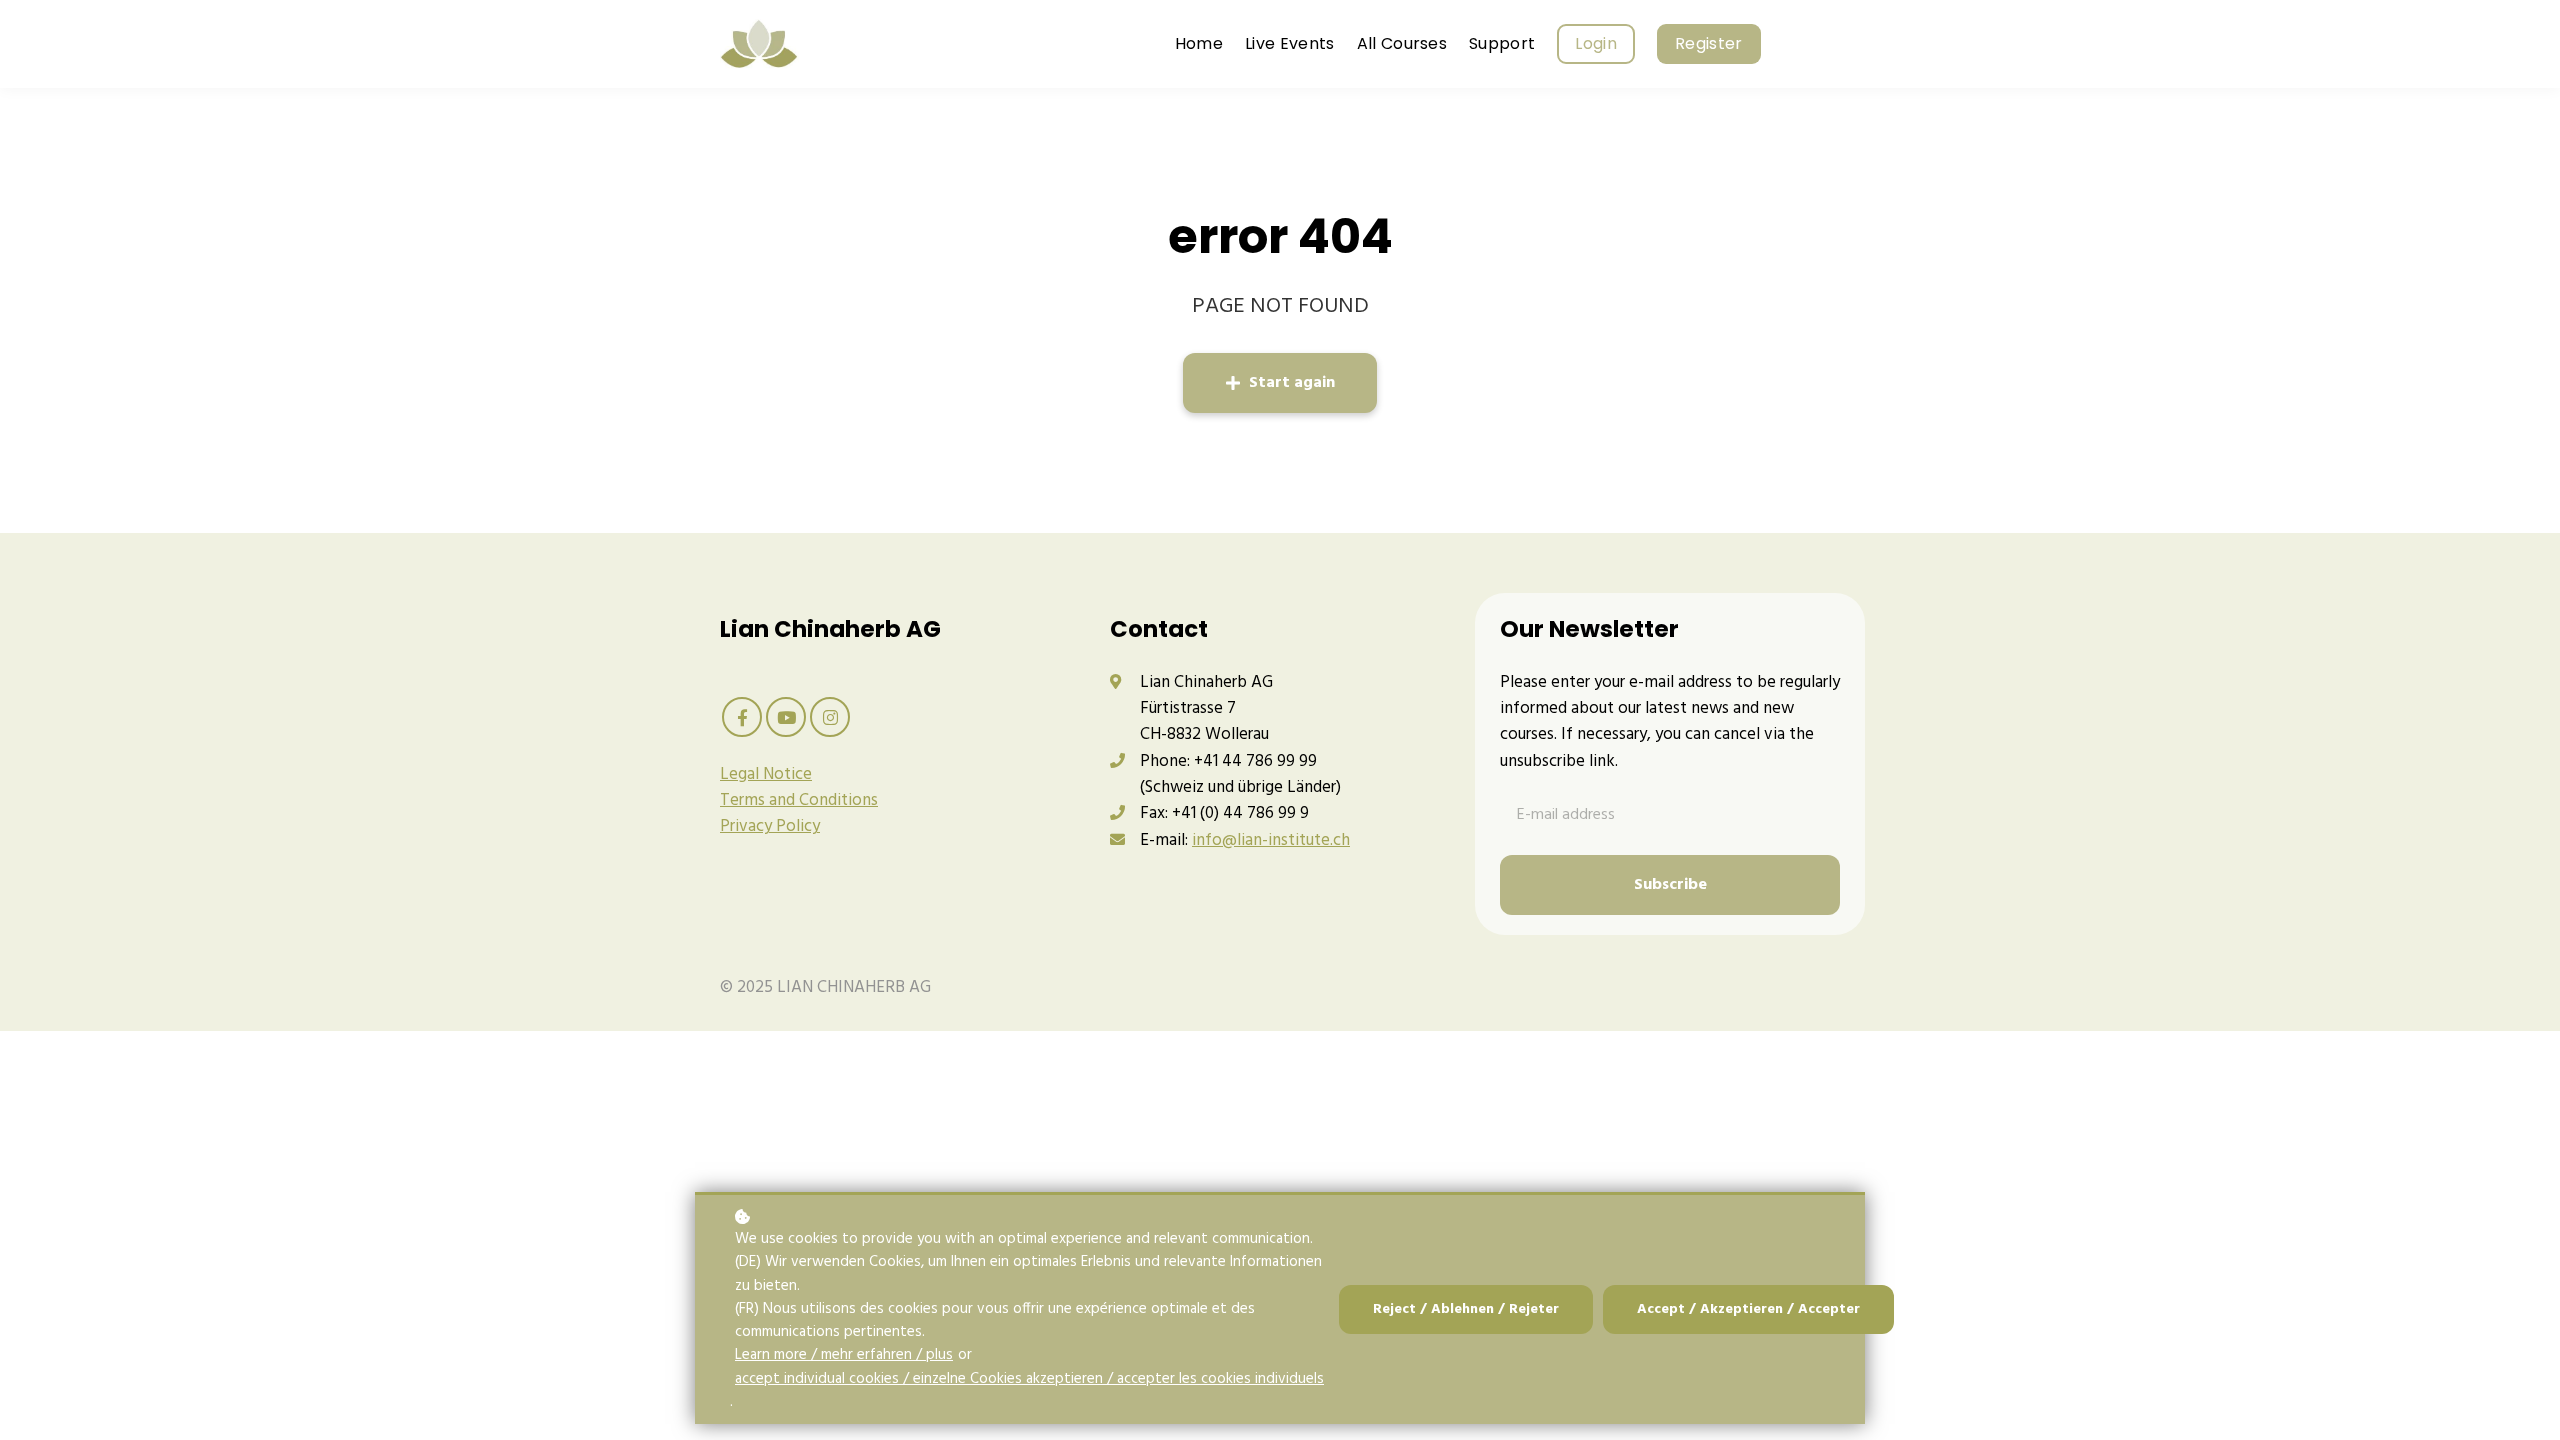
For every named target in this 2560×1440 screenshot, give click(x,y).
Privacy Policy (770, 826)
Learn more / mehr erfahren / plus (844, 1355)
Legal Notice (766, 774)
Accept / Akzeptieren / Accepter (1748, 1309)
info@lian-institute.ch (1271, 840)
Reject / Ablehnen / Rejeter (1466, 1309)
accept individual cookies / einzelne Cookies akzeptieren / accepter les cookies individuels (1029, 1379)
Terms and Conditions (799, 800)
